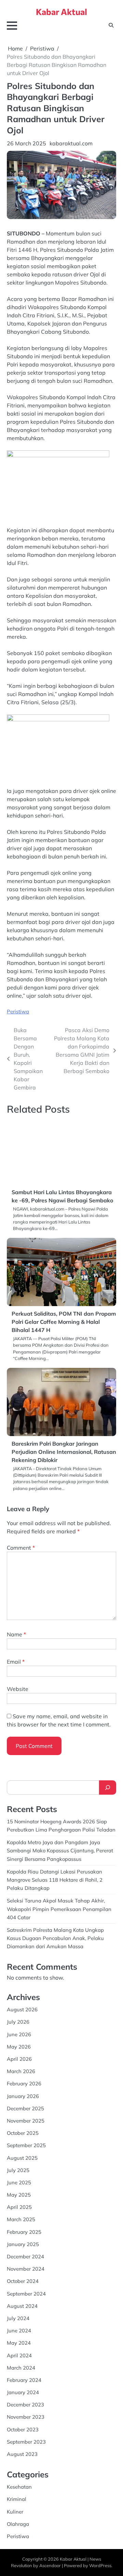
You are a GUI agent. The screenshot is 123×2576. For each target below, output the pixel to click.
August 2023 (22, 2426)
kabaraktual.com (71, 143)
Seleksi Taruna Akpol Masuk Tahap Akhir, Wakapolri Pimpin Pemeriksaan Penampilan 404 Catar (59, 1881)
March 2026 (21, 2044)
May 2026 (19, 2019)
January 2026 (23, 2068)
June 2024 (19, 2303)
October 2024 (23, 2253)
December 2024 (25, 2228)
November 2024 (26, 2241)
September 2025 (26, 2118)
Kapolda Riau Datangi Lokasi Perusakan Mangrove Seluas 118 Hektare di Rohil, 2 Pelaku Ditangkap (55, 1852)
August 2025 (22, 2130)
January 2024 (23, 2365)
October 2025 (23, 2105)
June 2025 (19, 2154)
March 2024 (21, 2340)
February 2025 (24, 2204)
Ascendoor (50, 2538)
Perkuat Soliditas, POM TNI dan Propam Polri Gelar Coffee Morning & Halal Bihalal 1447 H (64, 1294)
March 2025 (21, 2192)
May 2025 (19, 2167)
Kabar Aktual (61, 12)
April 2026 (19, 2031)
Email (16, 1634)
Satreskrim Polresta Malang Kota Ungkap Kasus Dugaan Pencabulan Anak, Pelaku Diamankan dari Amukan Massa (55, 1910)
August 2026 (22, 1982)
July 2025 (18, 2142)
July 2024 (18, 2290)
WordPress (100, 2538)
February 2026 (24, 2056)
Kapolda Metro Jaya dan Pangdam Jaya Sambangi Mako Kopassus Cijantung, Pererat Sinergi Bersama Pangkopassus (60, 1823)
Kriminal (17, 2471)
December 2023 (25, 2377)
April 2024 (19, 2327)
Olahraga (18, 2496)
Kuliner (15, 2484)
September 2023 (26, 2414)
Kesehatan (19, 2459)
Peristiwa (18, 1011)
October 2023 (23, 2401)
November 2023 (26, 2389)
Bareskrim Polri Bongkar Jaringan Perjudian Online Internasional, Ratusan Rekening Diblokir (64, 1424)
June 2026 (19, 2006)
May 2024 (19, 2315)
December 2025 (25, 2080)
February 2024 (24, 2352)
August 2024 (22, 2278)
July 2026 (18, 1994)
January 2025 (23, 2216)
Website (18, 1661)
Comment (21, 1520)
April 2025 (19, 2179)
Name (16, 1606)
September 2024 (26, 2266)
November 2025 (26, 2093)
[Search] (108, 1760)
